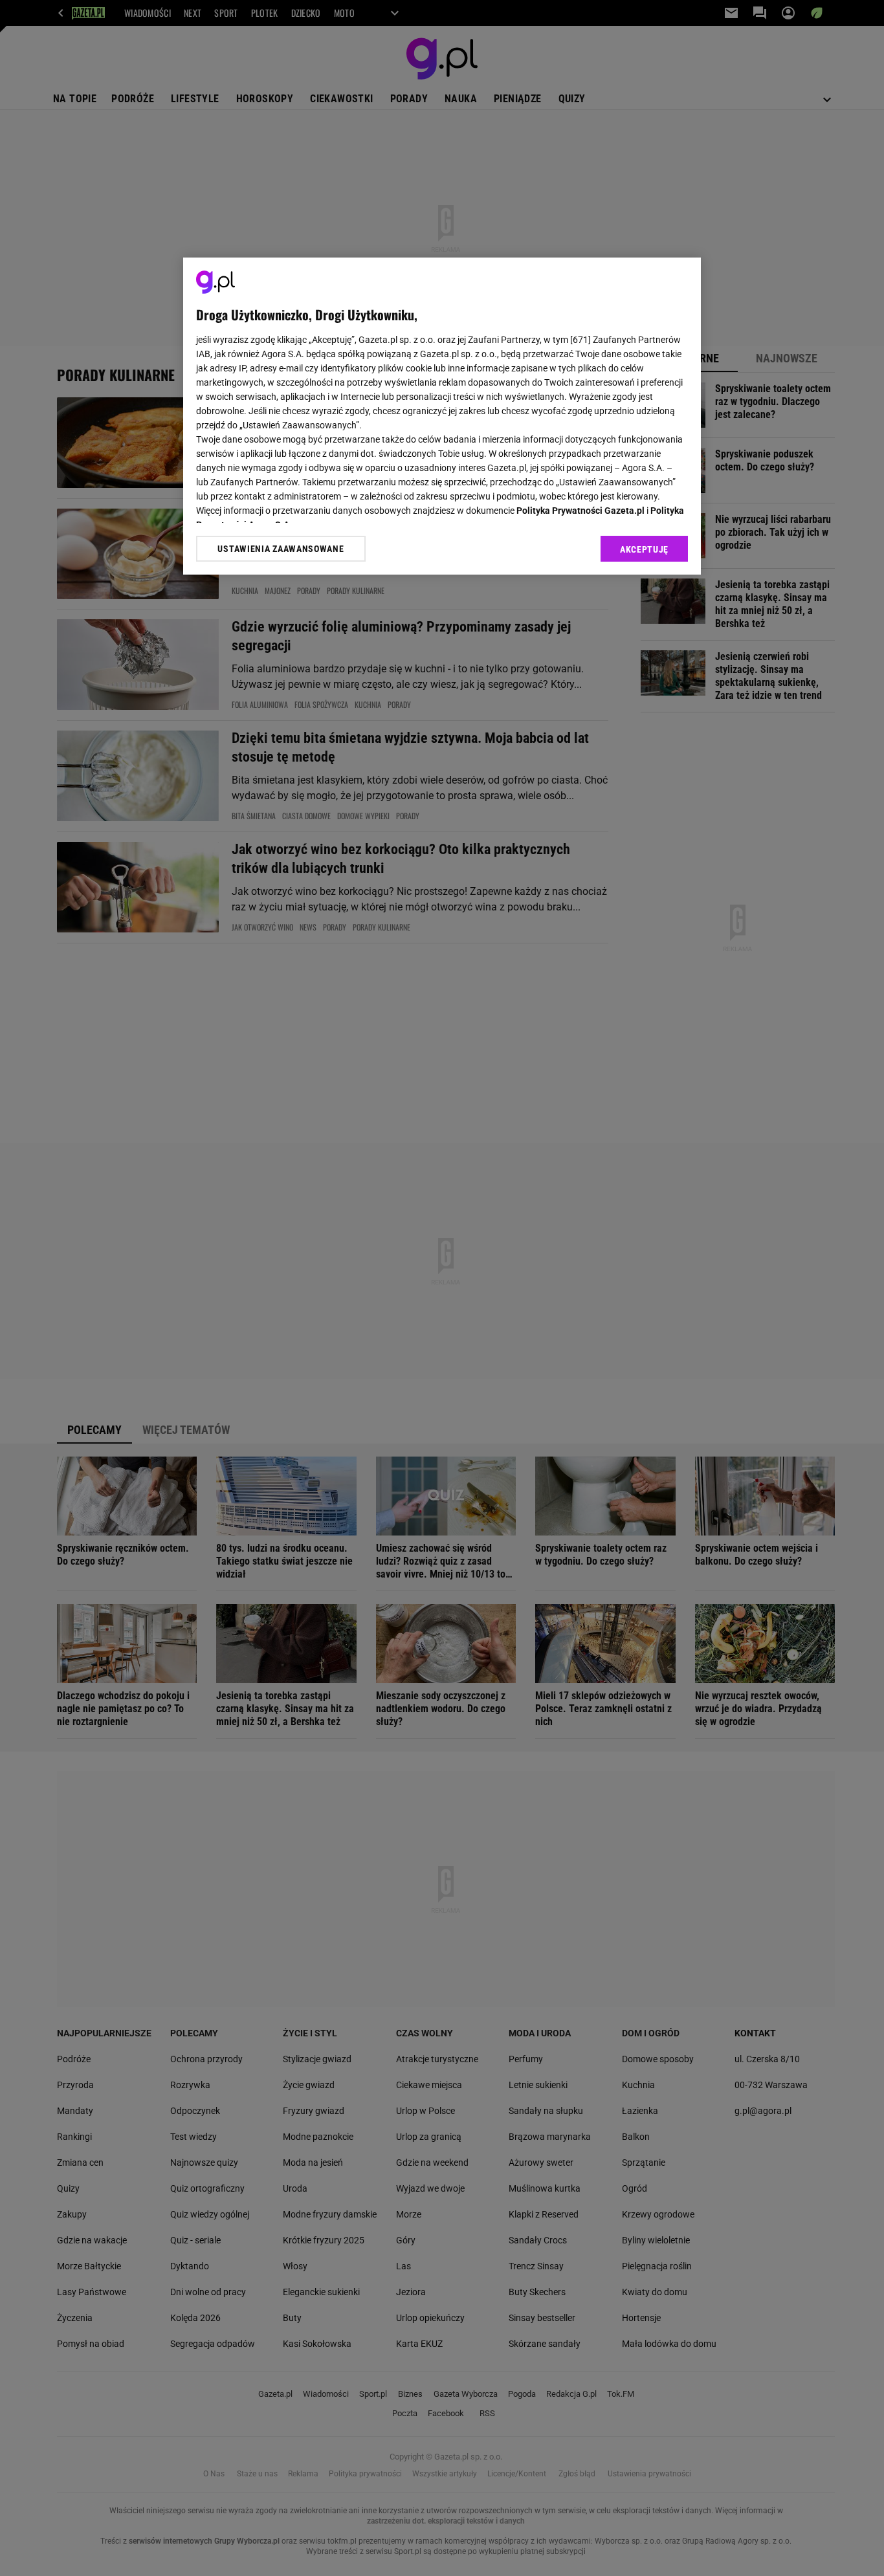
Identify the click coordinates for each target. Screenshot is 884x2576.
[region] (442, 416)
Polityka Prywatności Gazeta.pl (580, 511)
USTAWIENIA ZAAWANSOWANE (281, 549)
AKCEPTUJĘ (644, 549)
